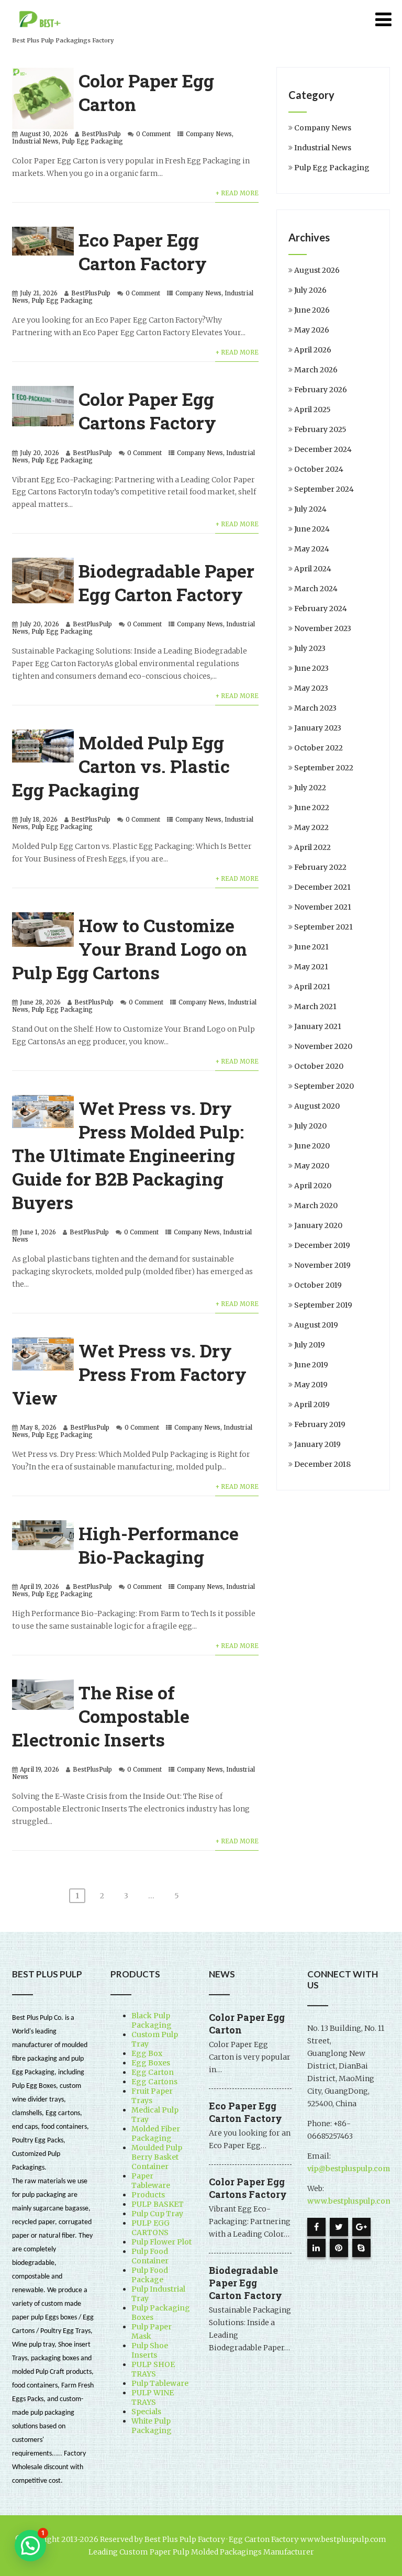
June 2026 (312, 310)
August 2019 (316, 1325)
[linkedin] (316, 2248)
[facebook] (316, 2227)
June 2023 (311, 668)
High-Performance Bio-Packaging (159, 1545)
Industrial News (35, 141)
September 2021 (323, 927)
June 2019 (311, 1365)
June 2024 (312, 529)
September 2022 (324, 768)
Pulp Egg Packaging (92, 141)
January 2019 (317, 1444)
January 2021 (318, 1026)
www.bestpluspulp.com (350, 2201)
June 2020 (312, 1146)
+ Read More (237, 193)
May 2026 (312, 330)
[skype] (361, 2248)
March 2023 (315, 708)
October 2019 (318, 1285)
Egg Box (147, 2053)
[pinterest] (339, 2248)
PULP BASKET (158, 2204)
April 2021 (312, 987)
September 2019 (323, 1305)
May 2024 (312, 549)
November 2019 (322, 1265)
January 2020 (318, 1225)
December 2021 (322, 887)
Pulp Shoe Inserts (150, 2350)
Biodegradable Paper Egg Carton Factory (166, 582)
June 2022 (312, 808)
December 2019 (322, 1245)
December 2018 (322, 1464)
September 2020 (324, 1086)
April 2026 (313, 350)
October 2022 (319, 748)
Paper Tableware (151, 2181)
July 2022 (310, 788)
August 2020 (317, 1106)
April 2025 (312, 410)
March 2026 (316, 370)
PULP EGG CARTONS (150, 2228)
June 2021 (311, 947)
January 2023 (318, 728)
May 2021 (311, 967)
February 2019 (320, 1424)
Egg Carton (153, 2072)
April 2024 (313, 569)
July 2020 (310, 1126)
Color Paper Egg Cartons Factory (147, 411)
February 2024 (321, 609)
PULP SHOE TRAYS (153, 2369)
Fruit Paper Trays (152, 2096)
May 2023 (311, 688)
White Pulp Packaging (152, 2426)
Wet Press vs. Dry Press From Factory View (129, 1374)
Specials (146, 2412)
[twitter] (339, 2227)
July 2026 (310, 290)
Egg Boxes (151, 2063)
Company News (209, 134)
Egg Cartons (154, 2082)
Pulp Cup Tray (157, 2214)
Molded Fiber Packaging (156, 2133)
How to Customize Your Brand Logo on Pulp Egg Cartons (130, 949)
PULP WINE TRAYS (153, 2397)
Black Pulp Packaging (152, 2020)
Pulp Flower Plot (161, 2242)
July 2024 (310, 509)
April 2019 (312, 1405)
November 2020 (323, 1046)
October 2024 (319, 469)
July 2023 (310, 648)
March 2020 (316, 1206)
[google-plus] (361, 2227)
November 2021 (323, 907)
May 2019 (311, 1385)
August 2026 (317, 270)
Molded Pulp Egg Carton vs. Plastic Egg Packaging (121, 766)
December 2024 (323, 449)
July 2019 (310, 1345)
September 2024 (324, 489)
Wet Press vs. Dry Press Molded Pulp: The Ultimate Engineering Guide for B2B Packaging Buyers (128, 1155)
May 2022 (311, 827)
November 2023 (323, 628)
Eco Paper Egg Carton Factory (143, 251)
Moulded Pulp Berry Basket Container (157, 2157)
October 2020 (319, 1066)
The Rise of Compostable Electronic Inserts (101, 1716)
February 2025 (320, 429)
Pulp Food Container (150, 2256)
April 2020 (313, 1186)
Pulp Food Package (150, 2275)
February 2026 (321, 390)
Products (148, 2195)
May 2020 (312, 1166)
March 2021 (315, 1007)
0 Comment (153, 134)
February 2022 (320, 867)
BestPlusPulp (101, 134)
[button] (30, 2546)
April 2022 (312, 847)
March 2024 (316, 589)
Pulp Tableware (160, 2383)
